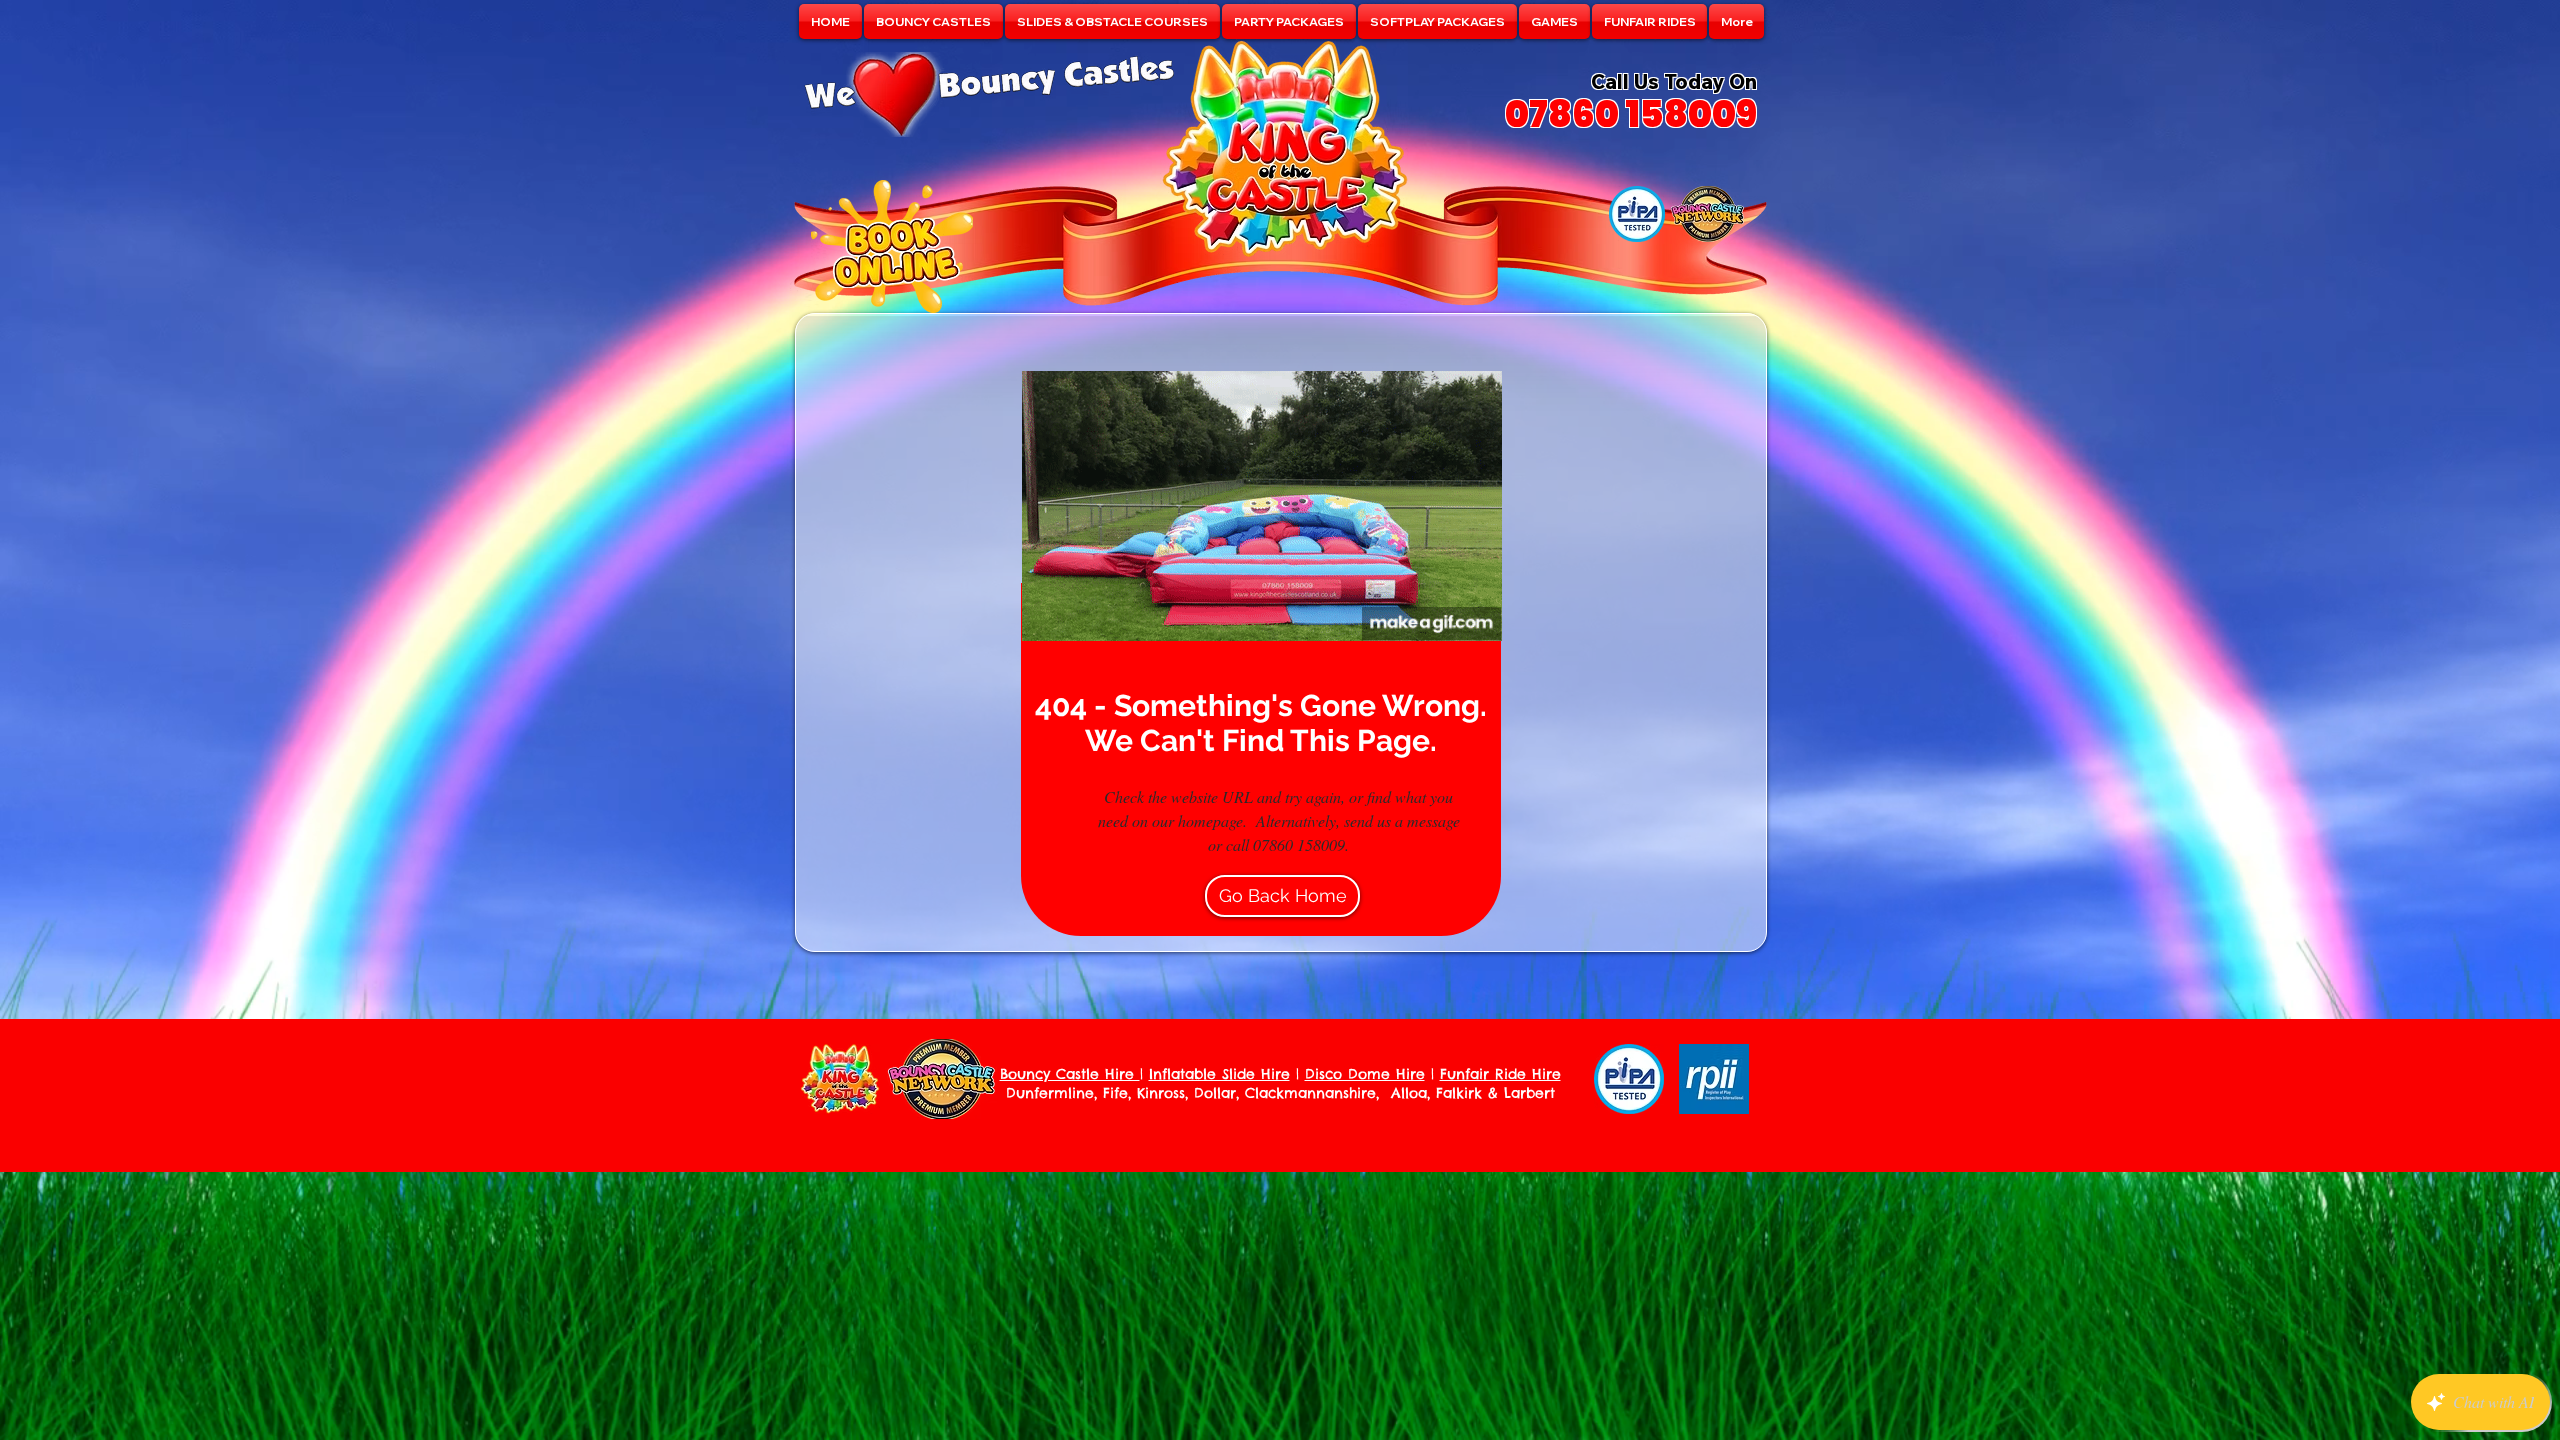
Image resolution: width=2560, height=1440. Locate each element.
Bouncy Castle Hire (1070, 1074)
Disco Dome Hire (1365, 1074)
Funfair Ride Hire (1500, 1074)
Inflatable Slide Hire (1219, 1074)
